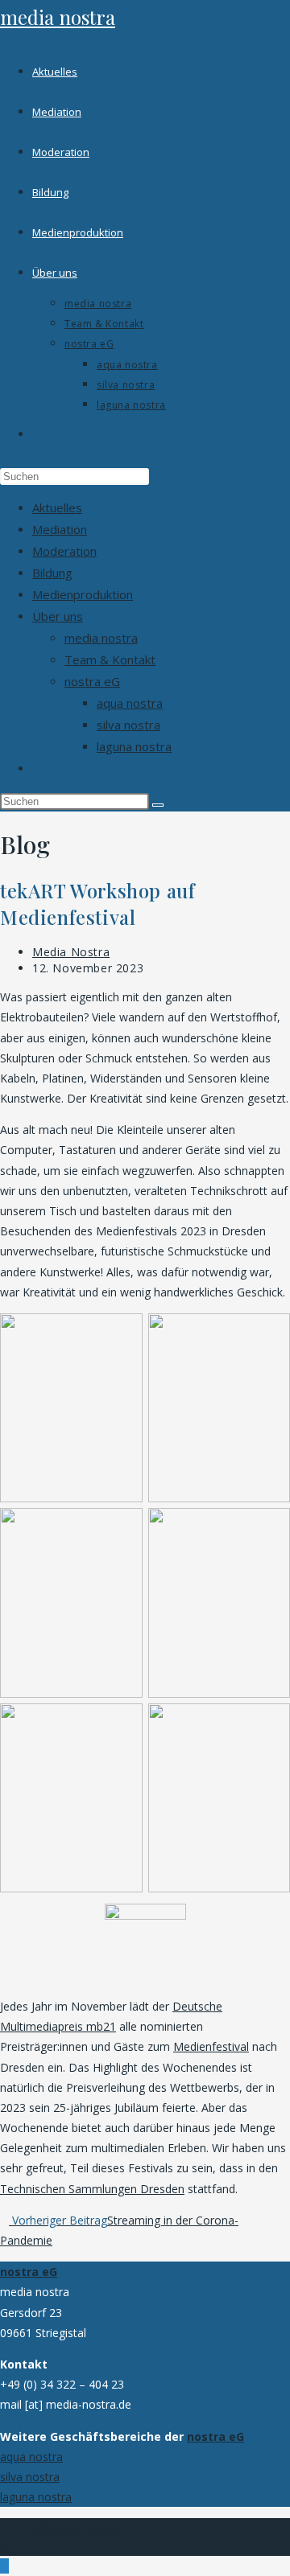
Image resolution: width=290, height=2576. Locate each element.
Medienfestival (211, 2046)
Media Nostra (71, 952)
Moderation (64, 551)
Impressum (58, 2523)
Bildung (52, 573)
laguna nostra (134, 746)
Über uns (58, 616)
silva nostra (128, 725)
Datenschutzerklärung (82, 2532)
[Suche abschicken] (158, 805)
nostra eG (92, 681)
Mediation (60, 529)
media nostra (58, 17)
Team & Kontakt (110, 659)
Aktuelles (57, 507)
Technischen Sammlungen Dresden (92, 2189)
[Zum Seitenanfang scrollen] (4, 2566)
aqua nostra (130, 703)
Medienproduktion (83, 594)
